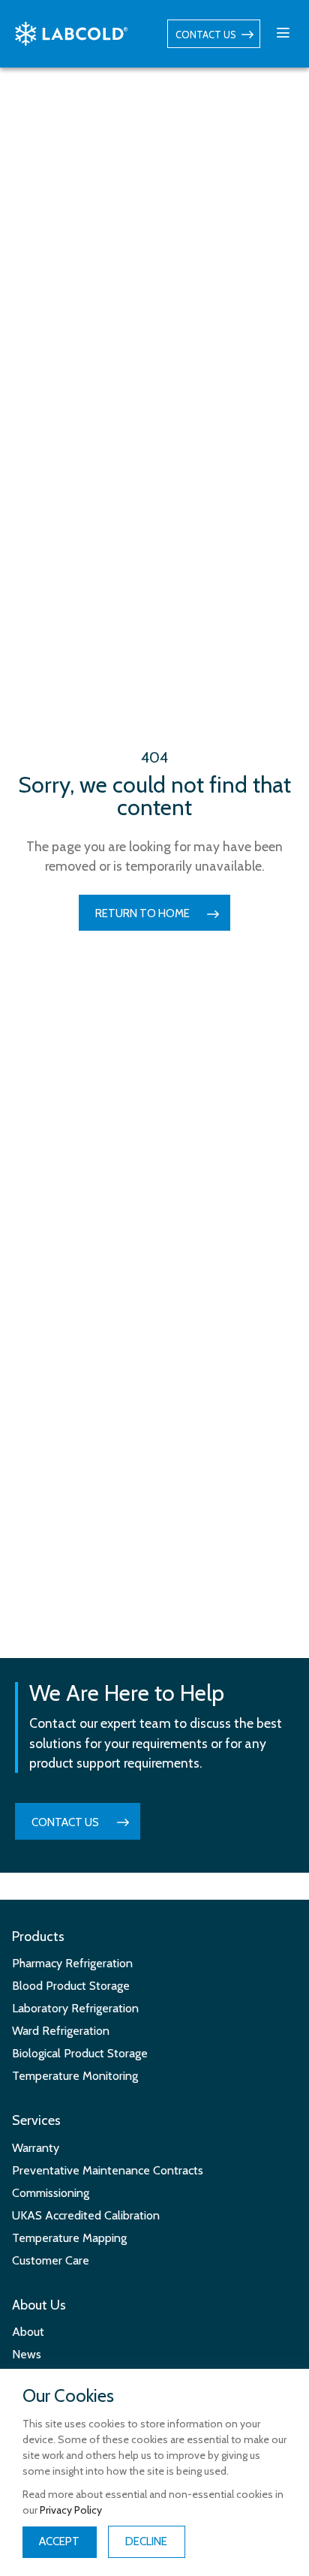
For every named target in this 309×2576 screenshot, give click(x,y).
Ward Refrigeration (61, 2031)
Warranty (36, 2148)
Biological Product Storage (80, 2053)
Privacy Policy (71, 2510)
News (27, 2354)
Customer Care (51, 2260)
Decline (146, 2541)
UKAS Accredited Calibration (86, 2215)
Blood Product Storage (71, 1986)
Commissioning (51, 2193)
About (28, 2332)
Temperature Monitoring (75, 2076)
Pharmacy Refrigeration (72, 1963)
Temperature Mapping (69, 2238)
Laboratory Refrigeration (75, 2008)
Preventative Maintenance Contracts (108, 2170)
